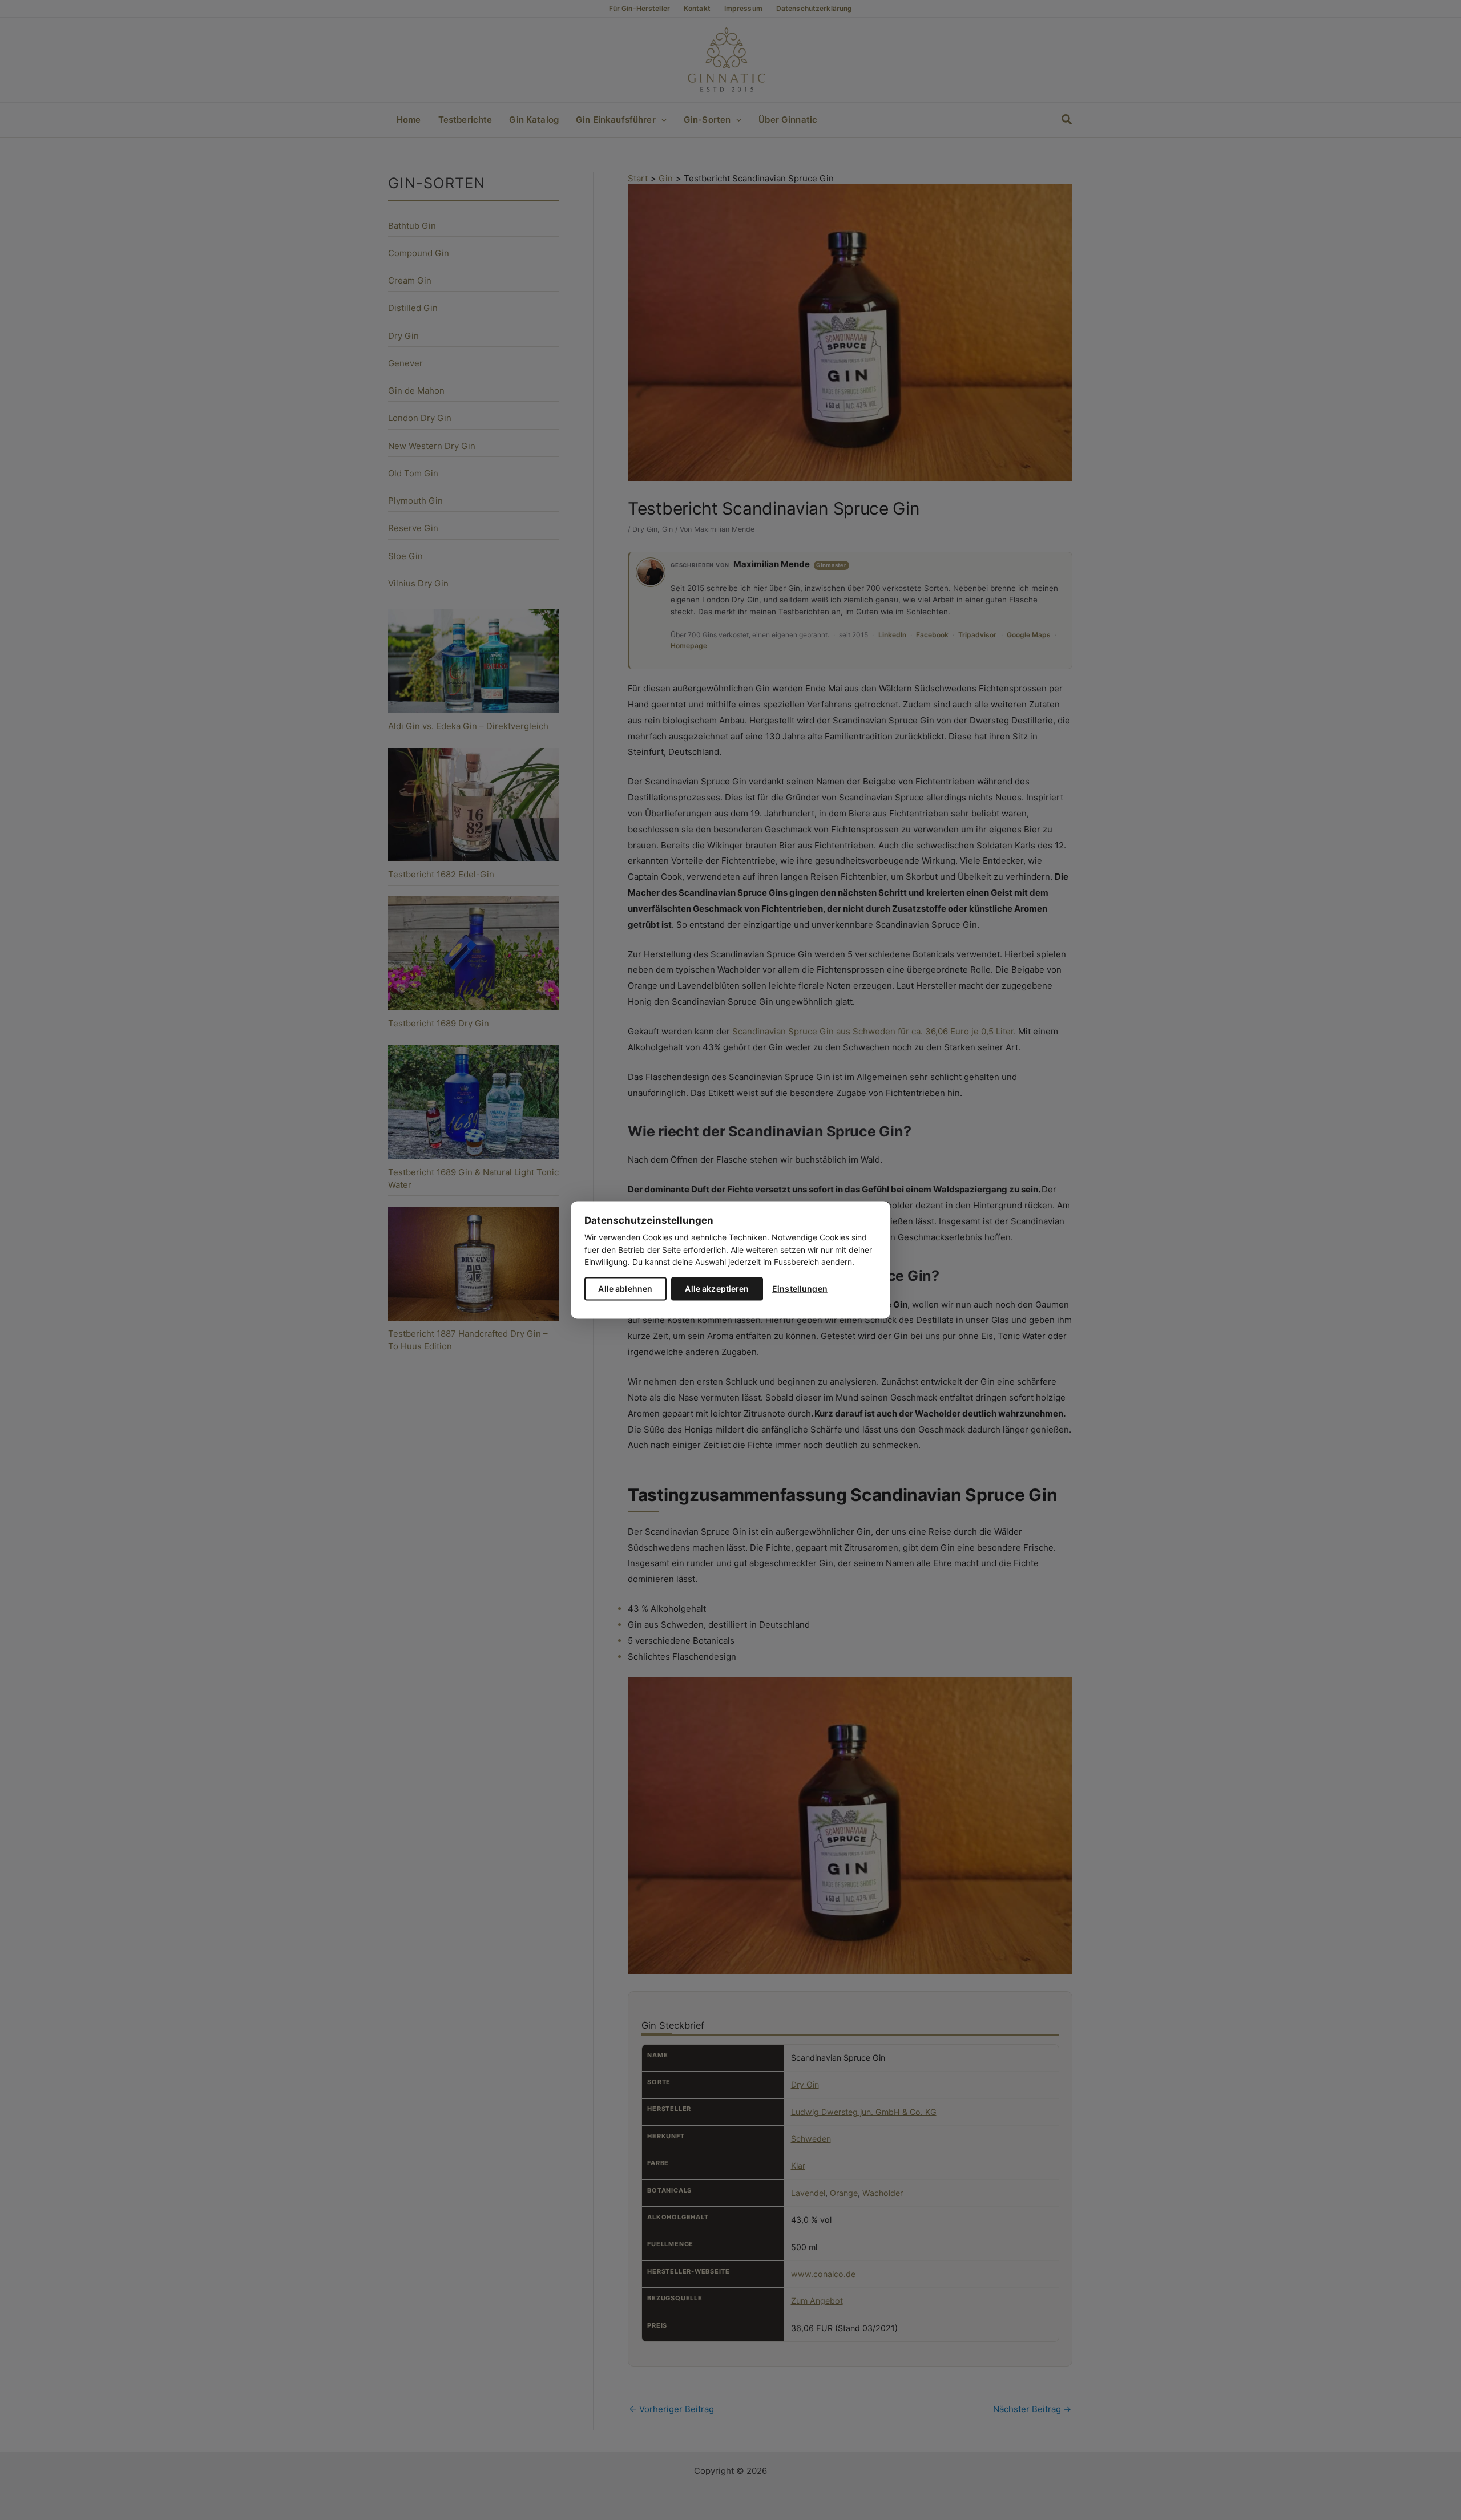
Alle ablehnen (625, 1288)
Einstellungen (800, 1288)
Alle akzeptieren (717, 1288)
